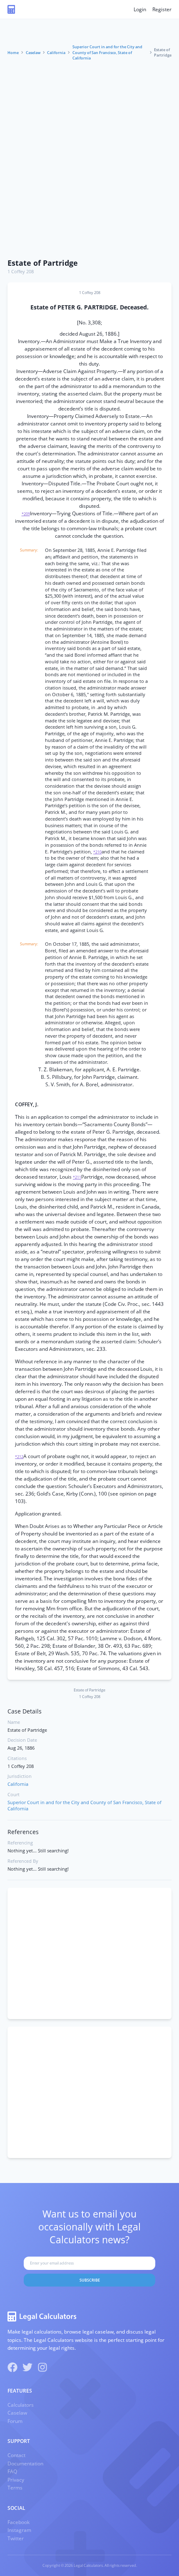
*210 (97, 852)
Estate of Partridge (43, 263)
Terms (15, 2488)
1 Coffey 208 (21, 272)
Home (13, 53)
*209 (26, 514)
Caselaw (33, 53)
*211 (77, 1177)
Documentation (25, 2464)
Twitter (16, 2538)
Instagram (19, 2530)
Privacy (16, 2480)
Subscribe (90, 2280)
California (56, 53)
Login (140, 9)
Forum (15, 2421)
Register (162, 9)
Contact (16, 2455)
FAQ (12, 2471)
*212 (19, 1457)
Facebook (19, 2522)
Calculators (21, 2405)
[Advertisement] (89, 161)
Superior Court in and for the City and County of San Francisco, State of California (107, 52)
